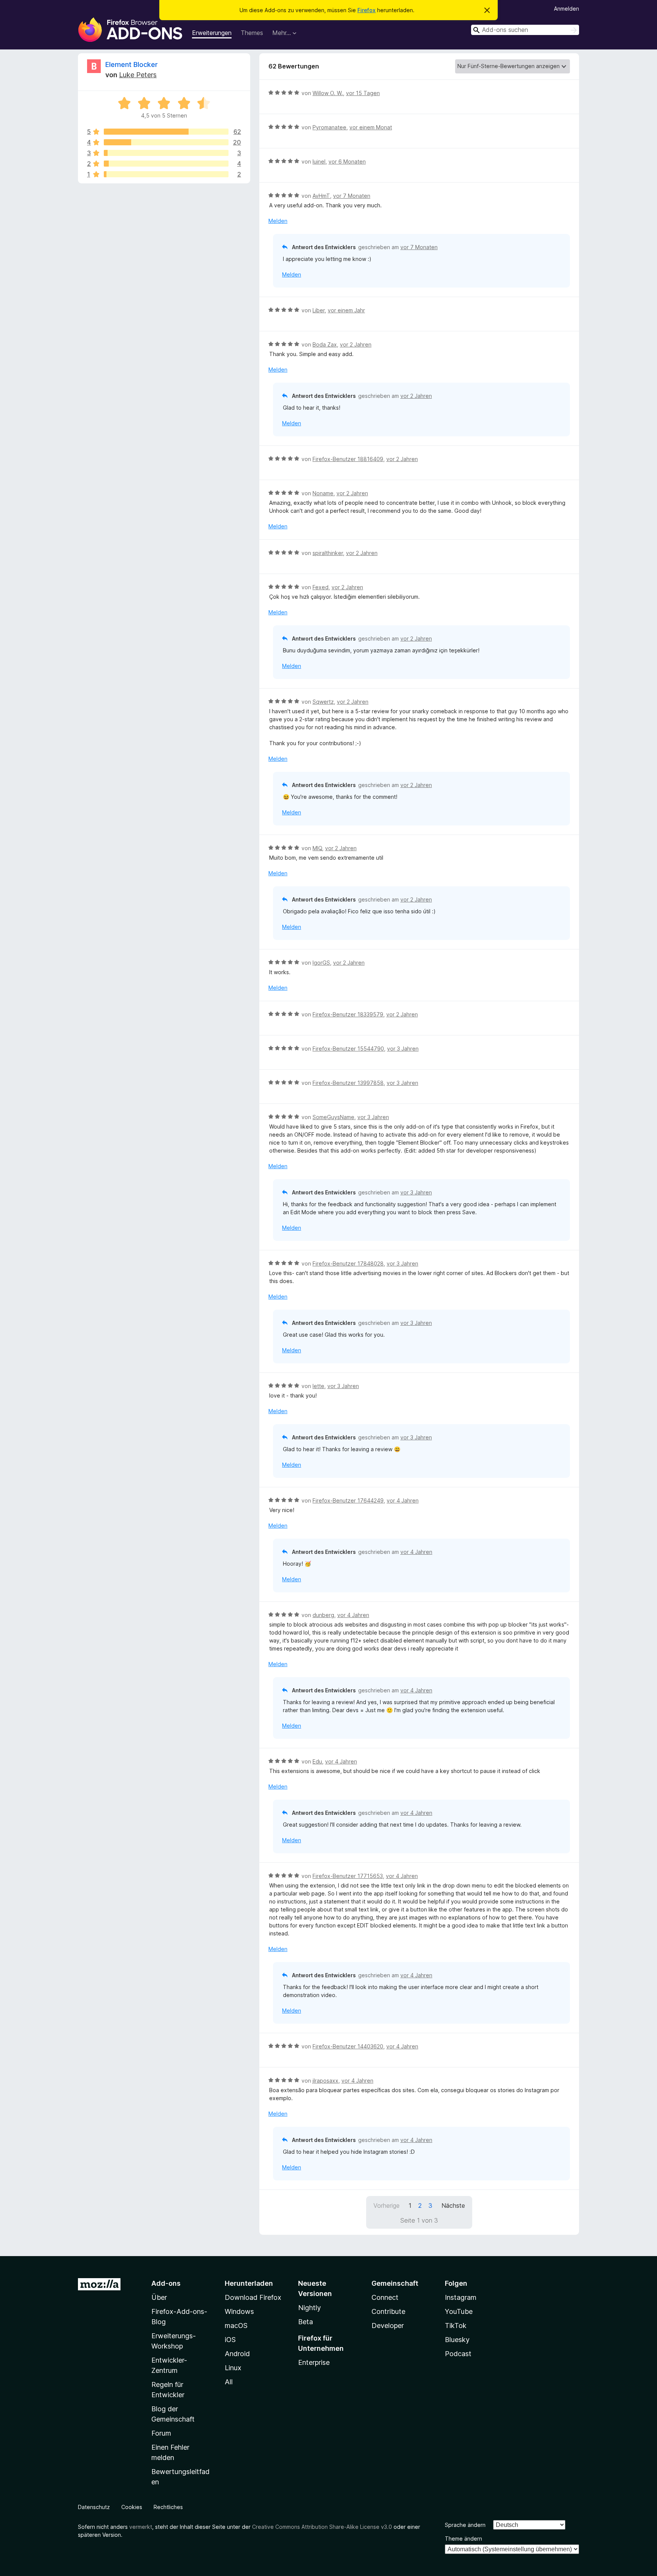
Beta (305, 2322)
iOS (230, 2340)
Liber (319, 310)
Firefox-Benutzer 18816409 (348, 459)
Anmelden (567, 9)
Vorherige (386, 2206)
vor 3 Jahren (403, 1049)
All (229, 2382)
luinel (319, 161)
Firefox (367, 10)
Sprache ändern (465, 2525)
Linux (233, 2368)
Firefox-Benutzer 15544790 (348, 1049)
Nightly (309, 2308)
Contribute (388, 2311)
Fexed (321, 587)
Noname (323, 493)
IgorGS (321, 963)
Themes (252, 33)
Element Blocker (132, 64)
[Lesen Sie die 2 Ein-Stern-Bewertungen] (166, 174)
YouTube (459, 2311)
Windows (239, 2311)
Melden (278, 221)
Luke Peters (138, 75)
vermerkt (141, 2527)
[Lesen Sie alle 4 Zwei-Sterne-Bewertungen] (166, 164)
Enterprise (314, 2362)
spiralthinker (328, 553)
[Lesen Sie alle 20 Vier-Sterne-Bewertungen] (166, 142)
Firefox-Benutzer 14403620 (348, 2046)
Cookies (132, 2507)
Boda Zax (325, 344)
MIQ (317, 848)
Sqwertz (323, 702)
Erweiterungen (212, 33)
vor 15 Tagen (363, 93)
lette (318, 1386)
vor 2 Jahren (356, 344)
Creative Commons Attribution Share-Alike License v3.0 (322, 2527)
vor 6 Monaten (347, 161)
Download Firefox (253, 2297)
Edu (317, 1761)
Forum (161, 2433)
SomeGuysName (333, 1117)
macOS (236, 2326)
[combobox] (525, 30)
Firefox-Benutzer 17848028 (348, 1263)
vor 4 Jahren (403, 1500)
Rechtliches (168, 2507)
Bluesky (457, 2340)
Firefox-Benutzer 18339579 (348, 1014)
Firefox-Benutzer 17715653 (348, 1876)
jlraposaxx (325, 2081)
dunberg (323, 1615)
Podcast (458, 2354)
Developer (388, 2326)
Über (159, 2297)
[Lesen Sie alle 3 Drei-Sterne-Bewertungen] (166, 153)
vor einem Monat (371, 127)
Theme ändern (463, 2539)
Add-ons (166, 2283)
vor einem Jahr (346, 310)
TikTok (456, 2326)
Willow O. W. (328, 93)
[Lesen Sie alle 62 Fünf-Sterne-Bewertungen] (166, 132)
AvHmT (321, 196)
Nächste (453, 2206)
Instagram (461, 2297)
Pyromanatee (329, 127)
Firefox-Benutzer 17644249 (348, 1500)
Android (237, 2354)
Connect (385, 2297)
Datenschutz (94, 2507)
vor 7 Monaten (352, 196)
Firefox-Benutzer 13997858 (348, 1083)
